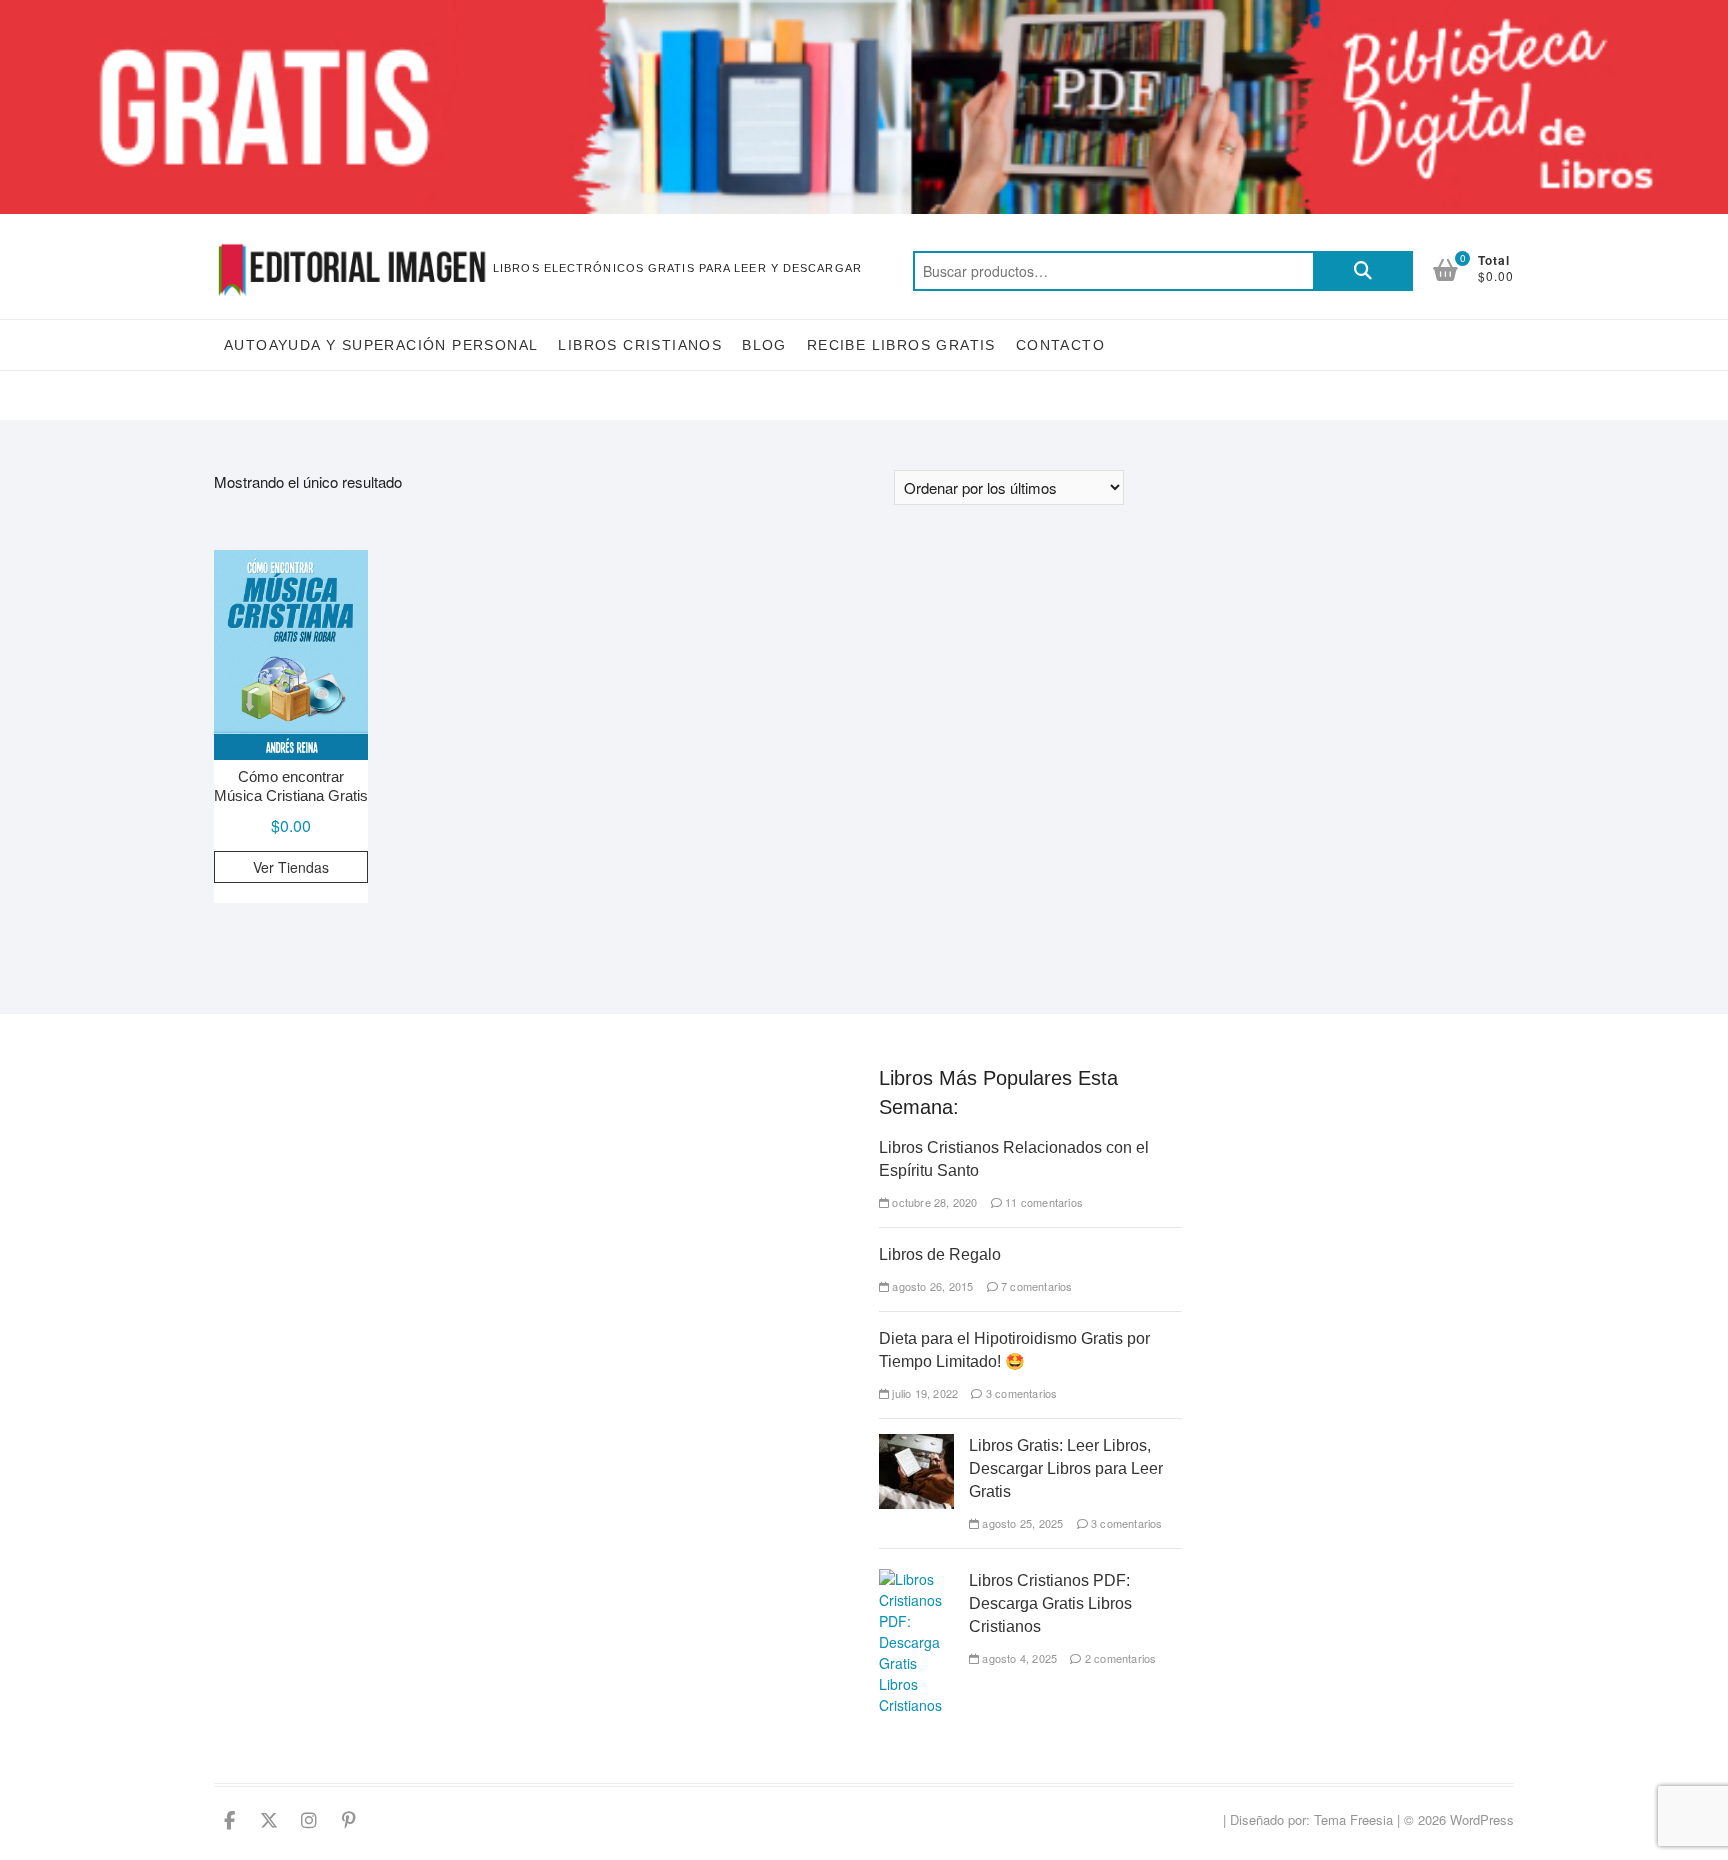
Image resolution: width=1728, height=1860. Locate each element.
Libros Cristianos (640, 345)
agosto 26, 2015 (931, 1286)
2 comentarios (1119, 1658)
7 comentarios (1035, 1286)
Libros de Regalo (940, 1254)
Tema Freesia (1353, 1819)
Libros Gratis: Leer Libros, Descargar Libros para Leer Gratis (1066, 1468)
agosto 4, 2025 (1018, 1658)
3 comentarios (1020, 1393)
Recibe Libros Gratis (901, 345)
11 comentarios (1042, 1202)
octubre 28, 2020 (933, 1202)
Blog (764, 345)
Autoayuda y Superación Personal (381, 345)
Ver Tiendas (291, 867)
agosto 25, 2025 (1021, 1523)
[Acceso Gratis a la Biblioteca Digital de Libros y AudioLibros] (864, 11)
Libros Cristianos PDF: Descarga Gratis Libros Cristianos (1050, 1603)
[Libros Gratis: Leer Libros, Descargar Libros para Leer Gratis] (916, 1444)
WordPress (1482, 1819)
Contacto (1060, 345)
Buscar (1363, 271)
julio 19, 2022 (923, 1393)
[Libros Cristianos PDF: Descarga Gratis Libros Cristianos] (916, 1579)
